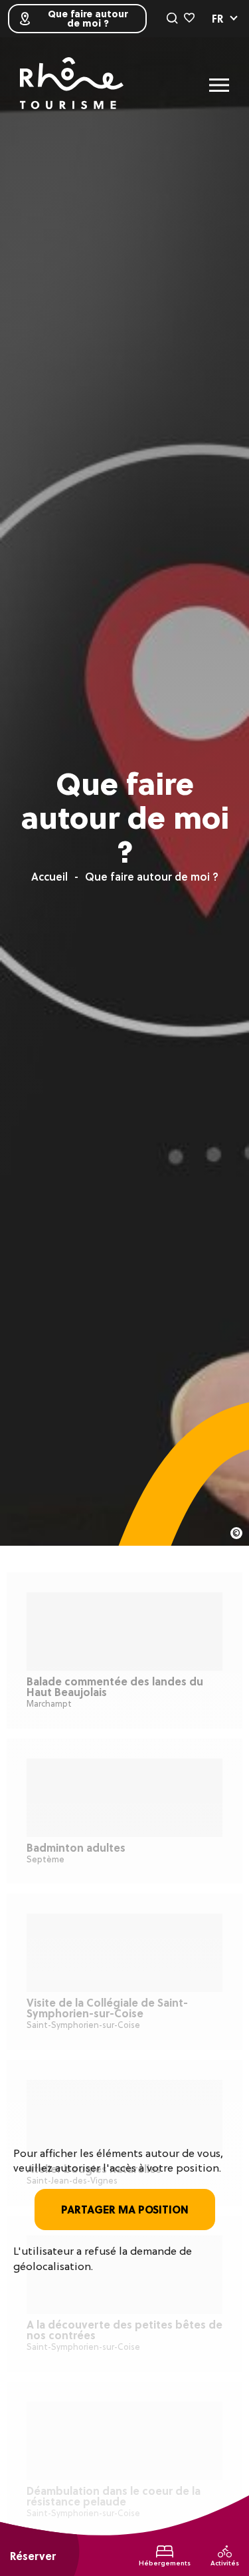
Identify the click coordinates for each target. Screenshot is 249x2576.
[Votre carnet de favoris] (189, 19)
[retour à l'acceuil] (72, 85)
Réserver (33, 2556)
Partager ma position (125, 2210)
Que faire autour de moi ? (88, 19)
